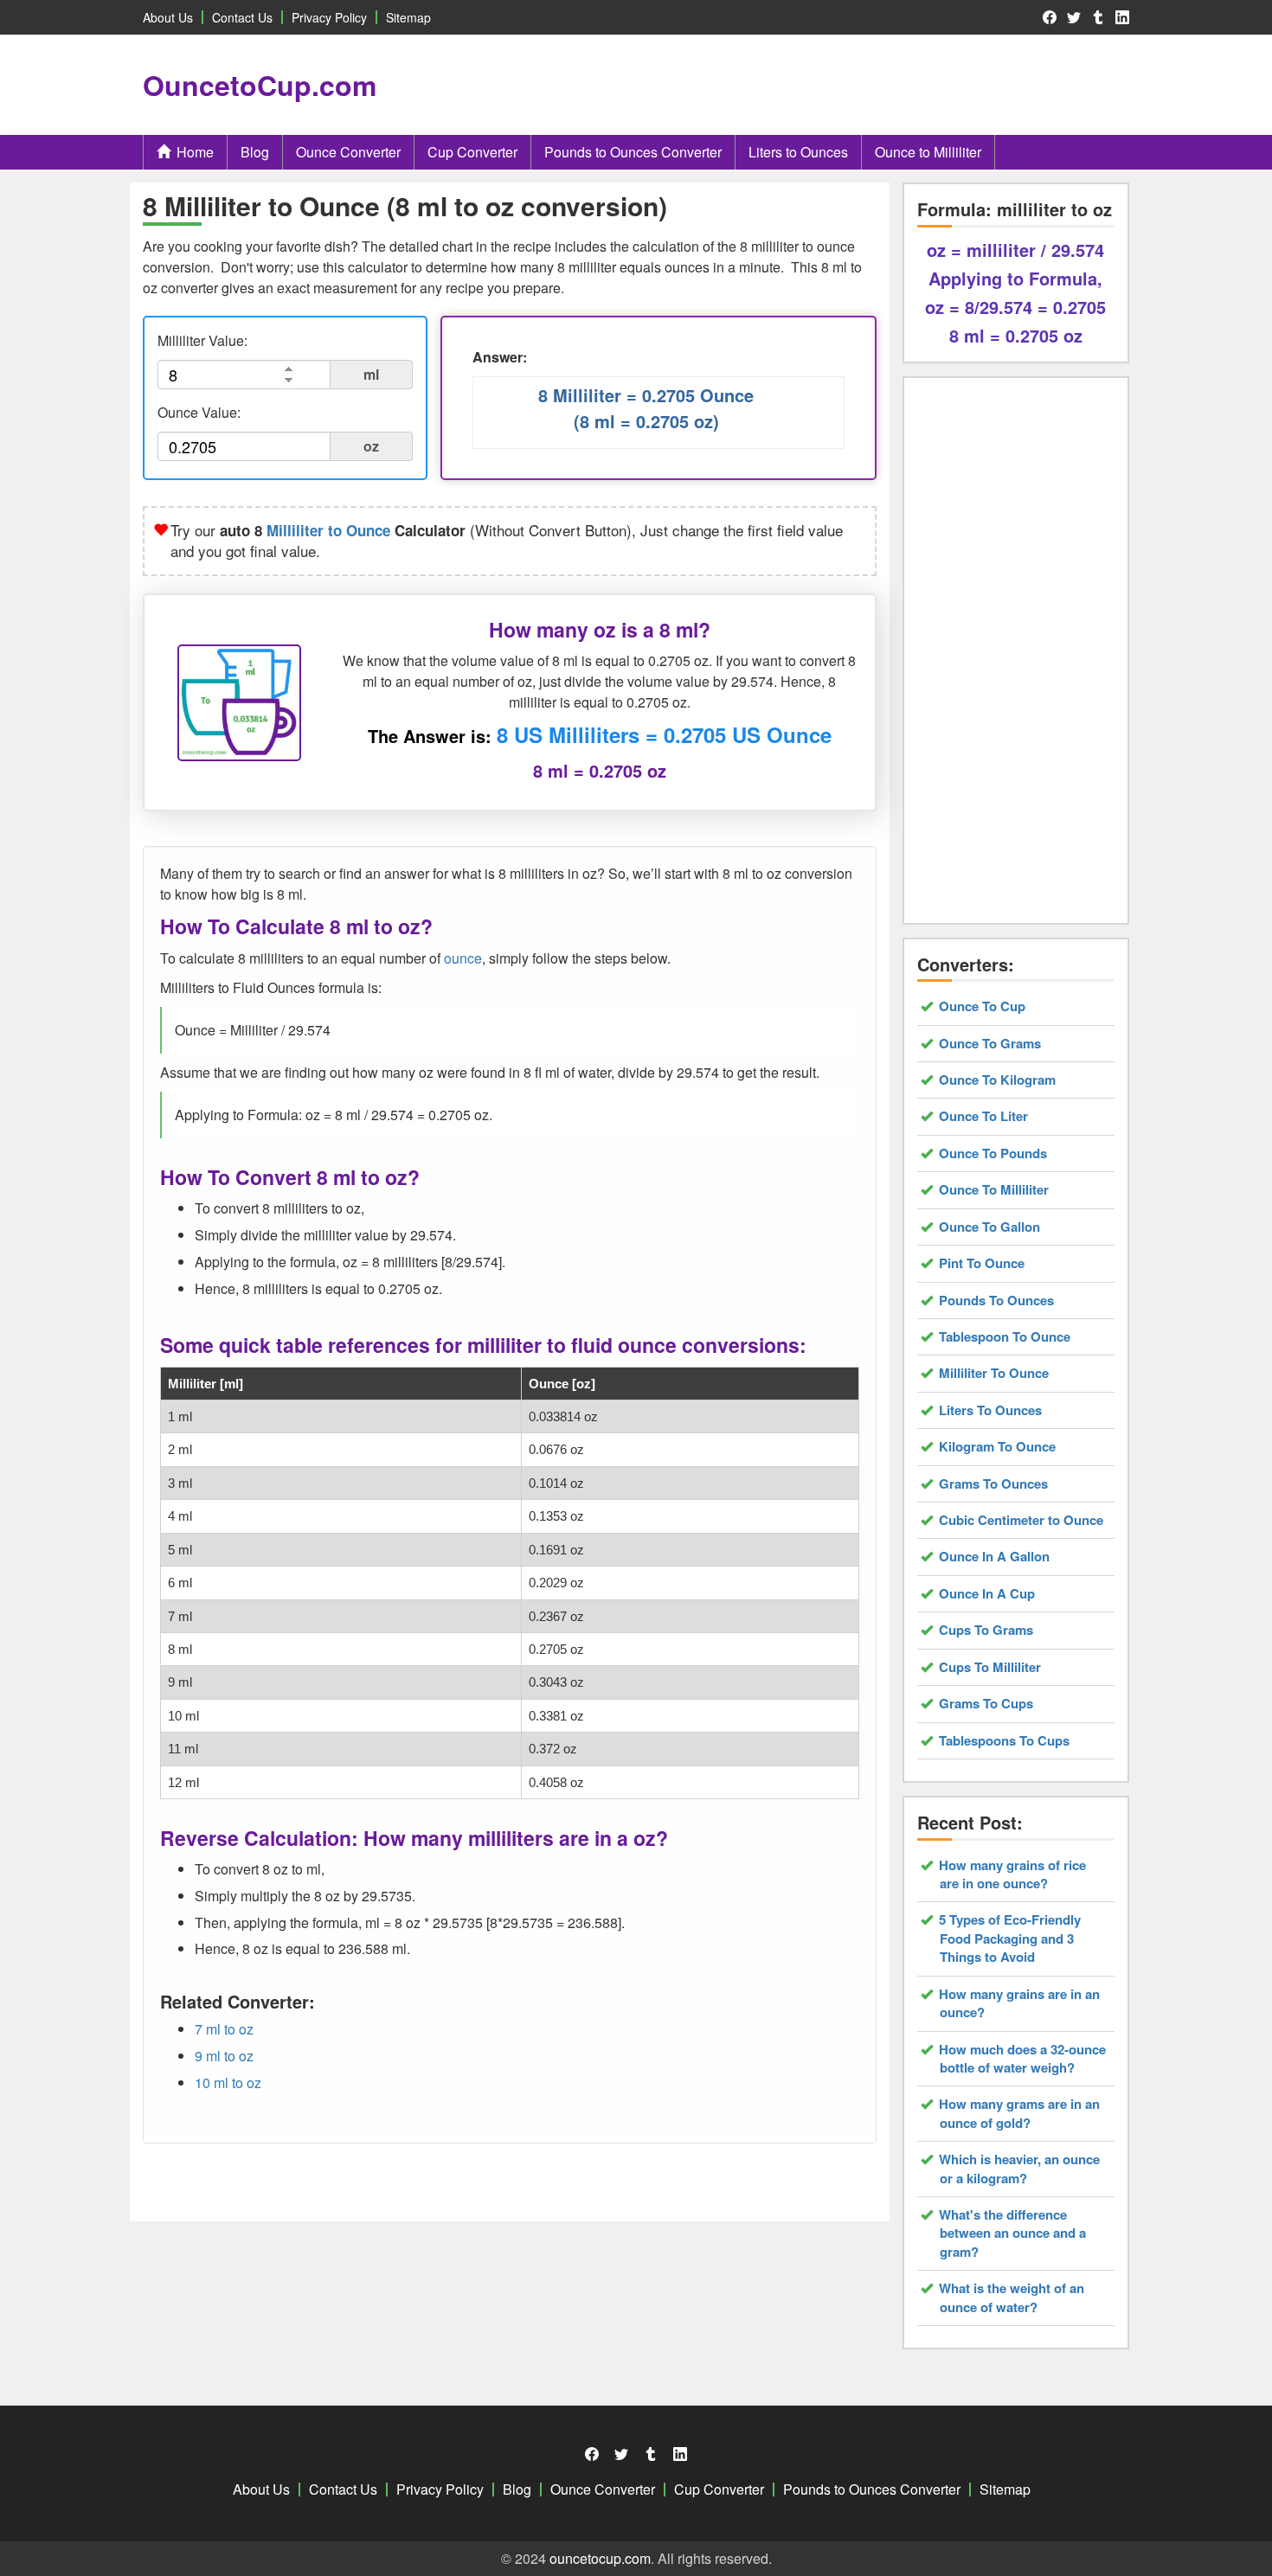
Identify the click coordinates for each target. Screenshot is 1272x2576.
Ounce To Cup (983, 1006)
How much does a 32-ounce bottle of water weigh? (1023, 2059)
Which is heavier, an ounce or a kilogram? (1020, 2169)
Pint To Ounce (982, 1263)
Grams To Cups (986, 1704)
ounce (463, 958)
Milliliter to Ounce (328, 530)
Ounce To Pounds (993, 1153)
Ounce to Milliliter (928, 152)
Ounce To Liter (984, 1116)
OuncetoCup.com (260, 85)
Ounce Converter (348, 152)
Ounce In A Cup (987, 1594)
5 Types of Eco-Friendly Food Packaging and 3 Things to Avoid (1010, 1938)
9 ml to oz (224, 2056)
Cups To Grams (986, 1630)
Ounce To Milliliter (994, 1190)
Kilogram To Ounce (998, 1447)
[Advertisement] (827, 85)
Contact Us (242, 17)
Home (195, 152)
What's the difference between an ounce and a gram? (1013, 2233)
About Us (168, 17)
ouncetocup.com (600, 2558)
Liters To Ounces (991, 1410)
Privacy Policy (329, 17)
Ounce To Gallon (990, 1227)
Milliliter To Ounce (994, 1373)
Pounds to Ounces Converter (633, 152)
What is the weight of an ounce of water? (1012, 2297)
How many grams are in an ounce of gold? (1020, 2113)
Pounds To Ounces (997, 1301)
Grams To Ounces (994, 1484)
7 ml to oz (224, 2029)
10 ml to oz (228, 2083)
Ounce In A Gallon (995, 1557)
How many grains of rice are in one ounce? (1013, 1874)
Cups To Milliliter (990, 1667)
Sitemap (408, 17)
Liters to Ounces (798, 152)
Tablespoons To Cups (1005, 1741)
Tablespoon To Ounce (1005, 1337)
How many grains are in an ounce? (1020, 2003)
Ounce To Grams (990, 1044)
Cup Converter (472, 152)
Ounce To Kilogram (998, 1080)
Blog (255, 152)
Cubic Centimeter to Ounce (1021, 1520)
